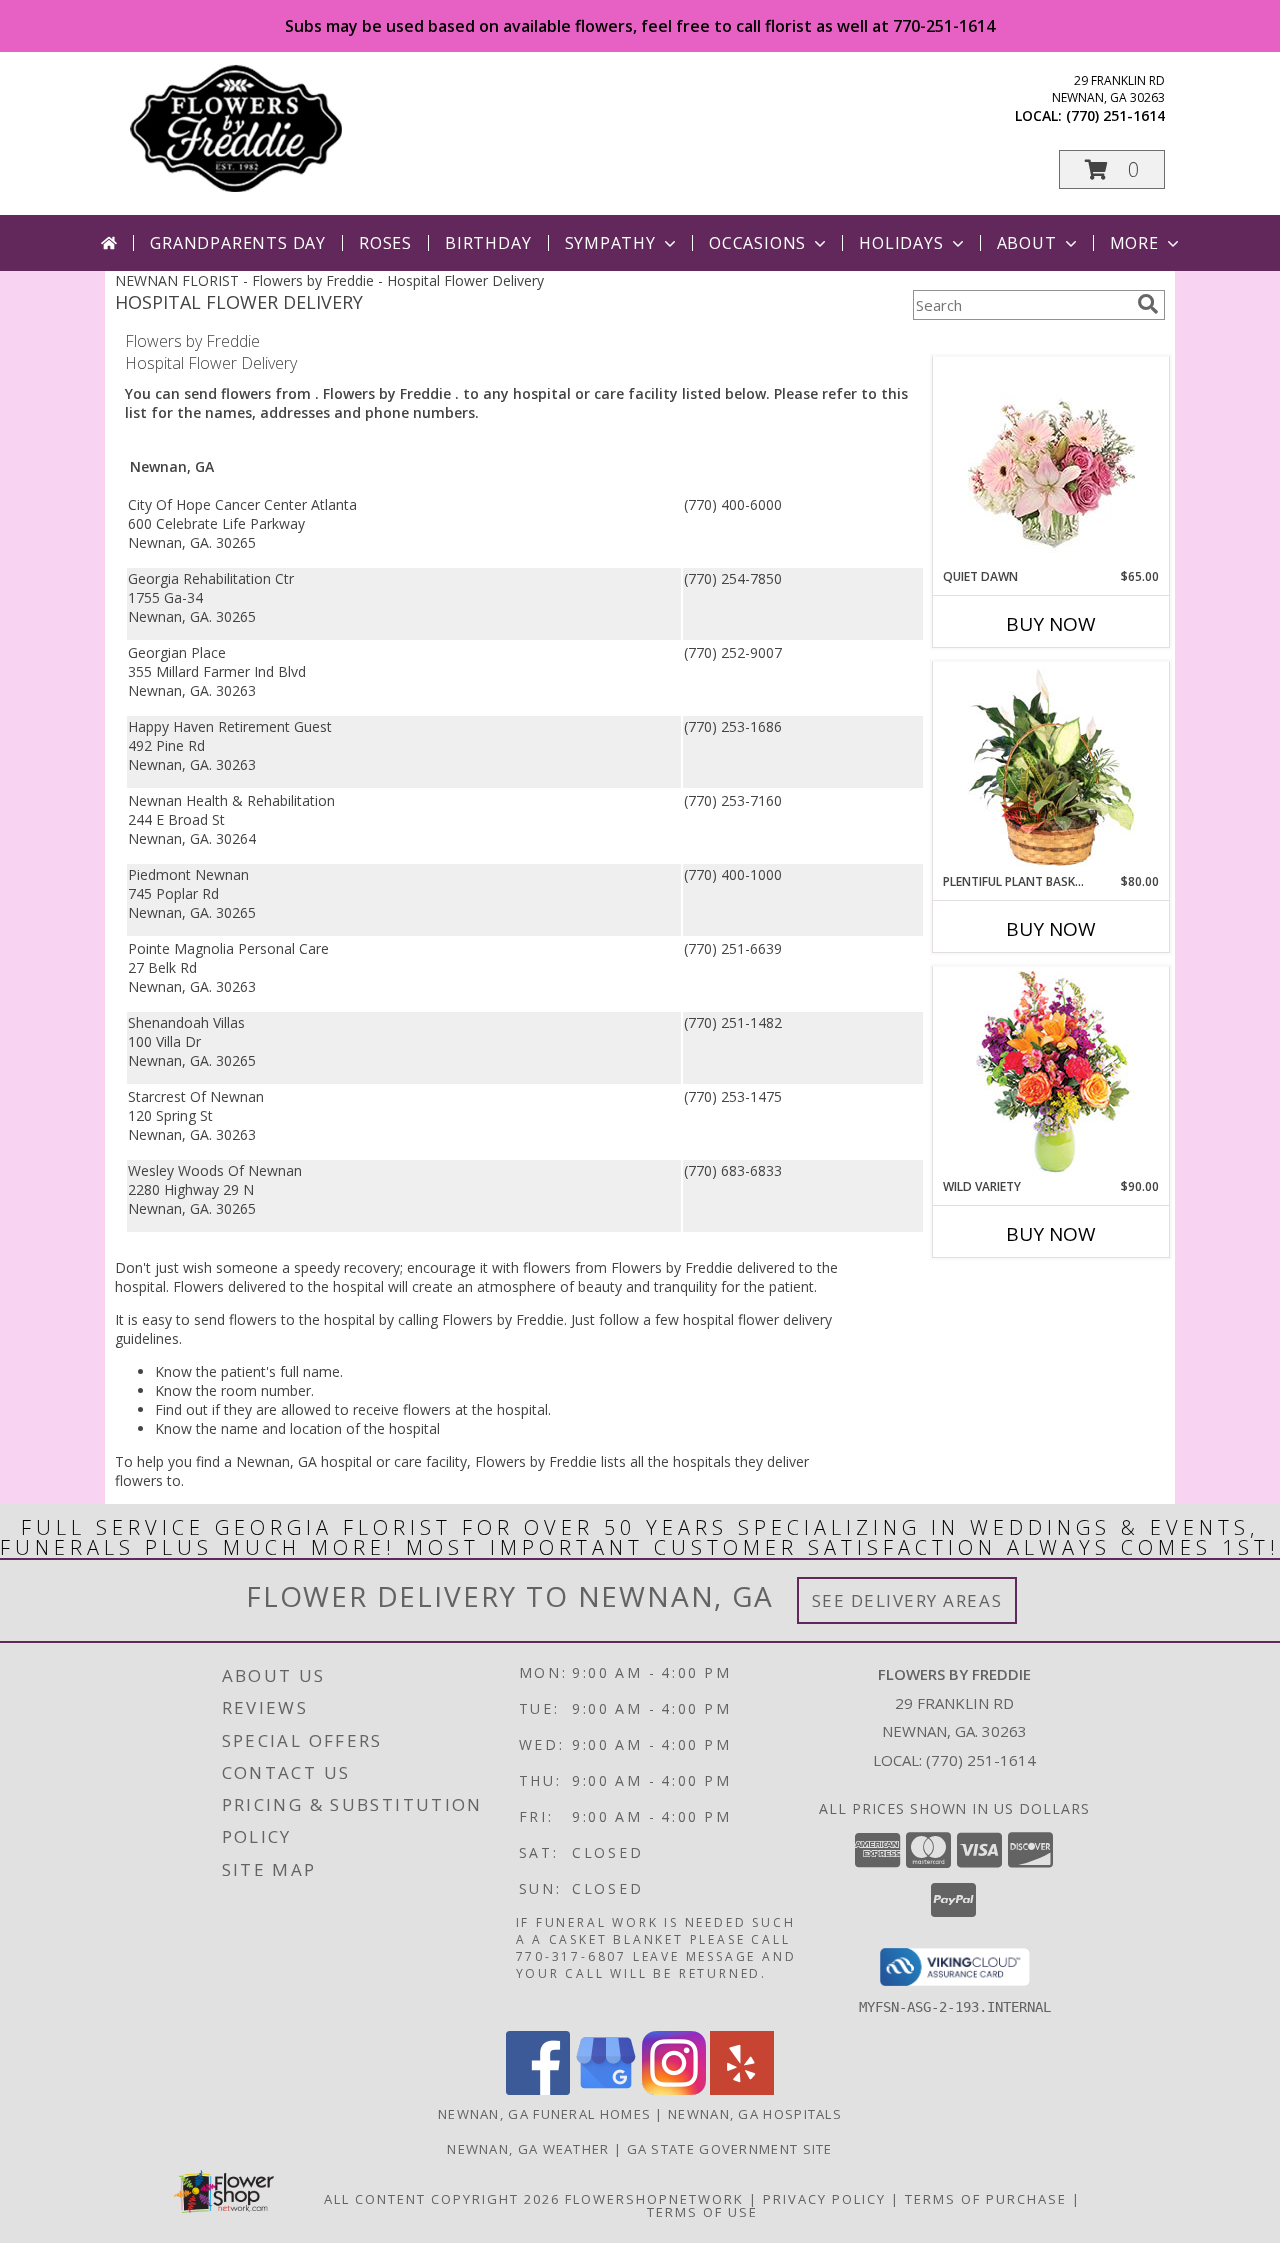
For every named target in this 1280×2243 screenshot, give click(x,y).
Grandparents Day (238, 243)
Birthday (488, 243)
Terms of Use (702, 2212)
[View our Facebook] (538, 2089)
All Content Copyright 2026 (442, 2199)
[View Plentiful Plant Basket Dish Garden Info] (1051, 768)
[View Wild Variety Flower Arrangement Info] (1051, 1072)
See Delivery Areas (907, 1600)
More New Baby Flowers (1021, 1289)
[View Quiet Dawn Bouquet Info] (1051, 462)
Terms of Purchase (986, 2199)
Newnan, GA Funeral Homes (544, 2114)
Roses (385, 243)
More (1134, 243)
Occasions (757, 243)
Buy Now (1051, 624)
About (1027, 243)
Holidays (901, 243)
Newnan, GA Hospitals (755, 2114)
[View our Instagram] (674, 2089)
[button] (1112, 169)
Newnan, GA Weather (528, 2149)
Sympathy (610, 243)
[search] (1148, 304)
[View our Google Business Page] (606, 2089)
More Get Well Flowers (1022, 341)
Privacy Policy (824, 2199)
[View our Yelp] (742, 2089)
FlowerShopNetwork (654, 2199)
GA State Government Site (730, 2149)
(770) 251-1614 (1115, 115)
